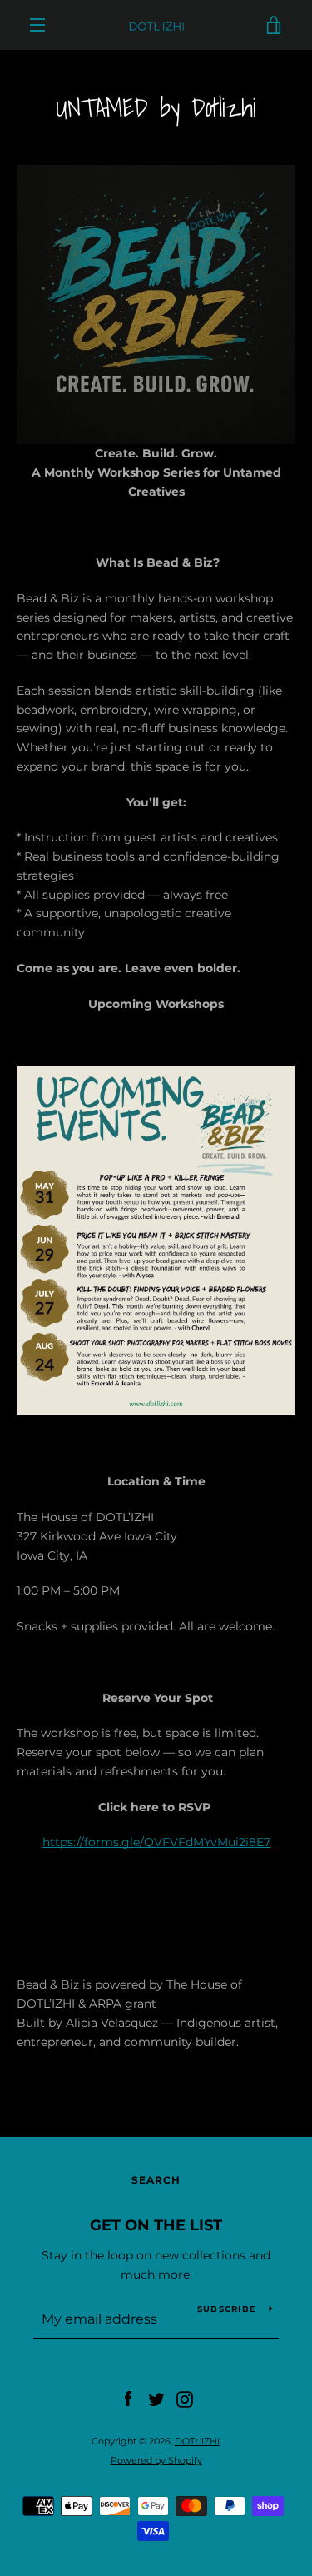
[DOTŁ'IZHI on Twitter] (156, 2399)
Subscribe (227, 2309)
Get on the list (156, 2225)
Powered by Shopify (156, 2460)
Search (156, 2180)
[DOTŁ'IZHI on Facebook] (128, 2399)
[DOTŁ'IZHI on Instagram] (185, 2399)
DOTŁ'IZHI (197, 2441)
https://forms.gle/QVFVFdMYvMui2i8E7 (156, 1842)
